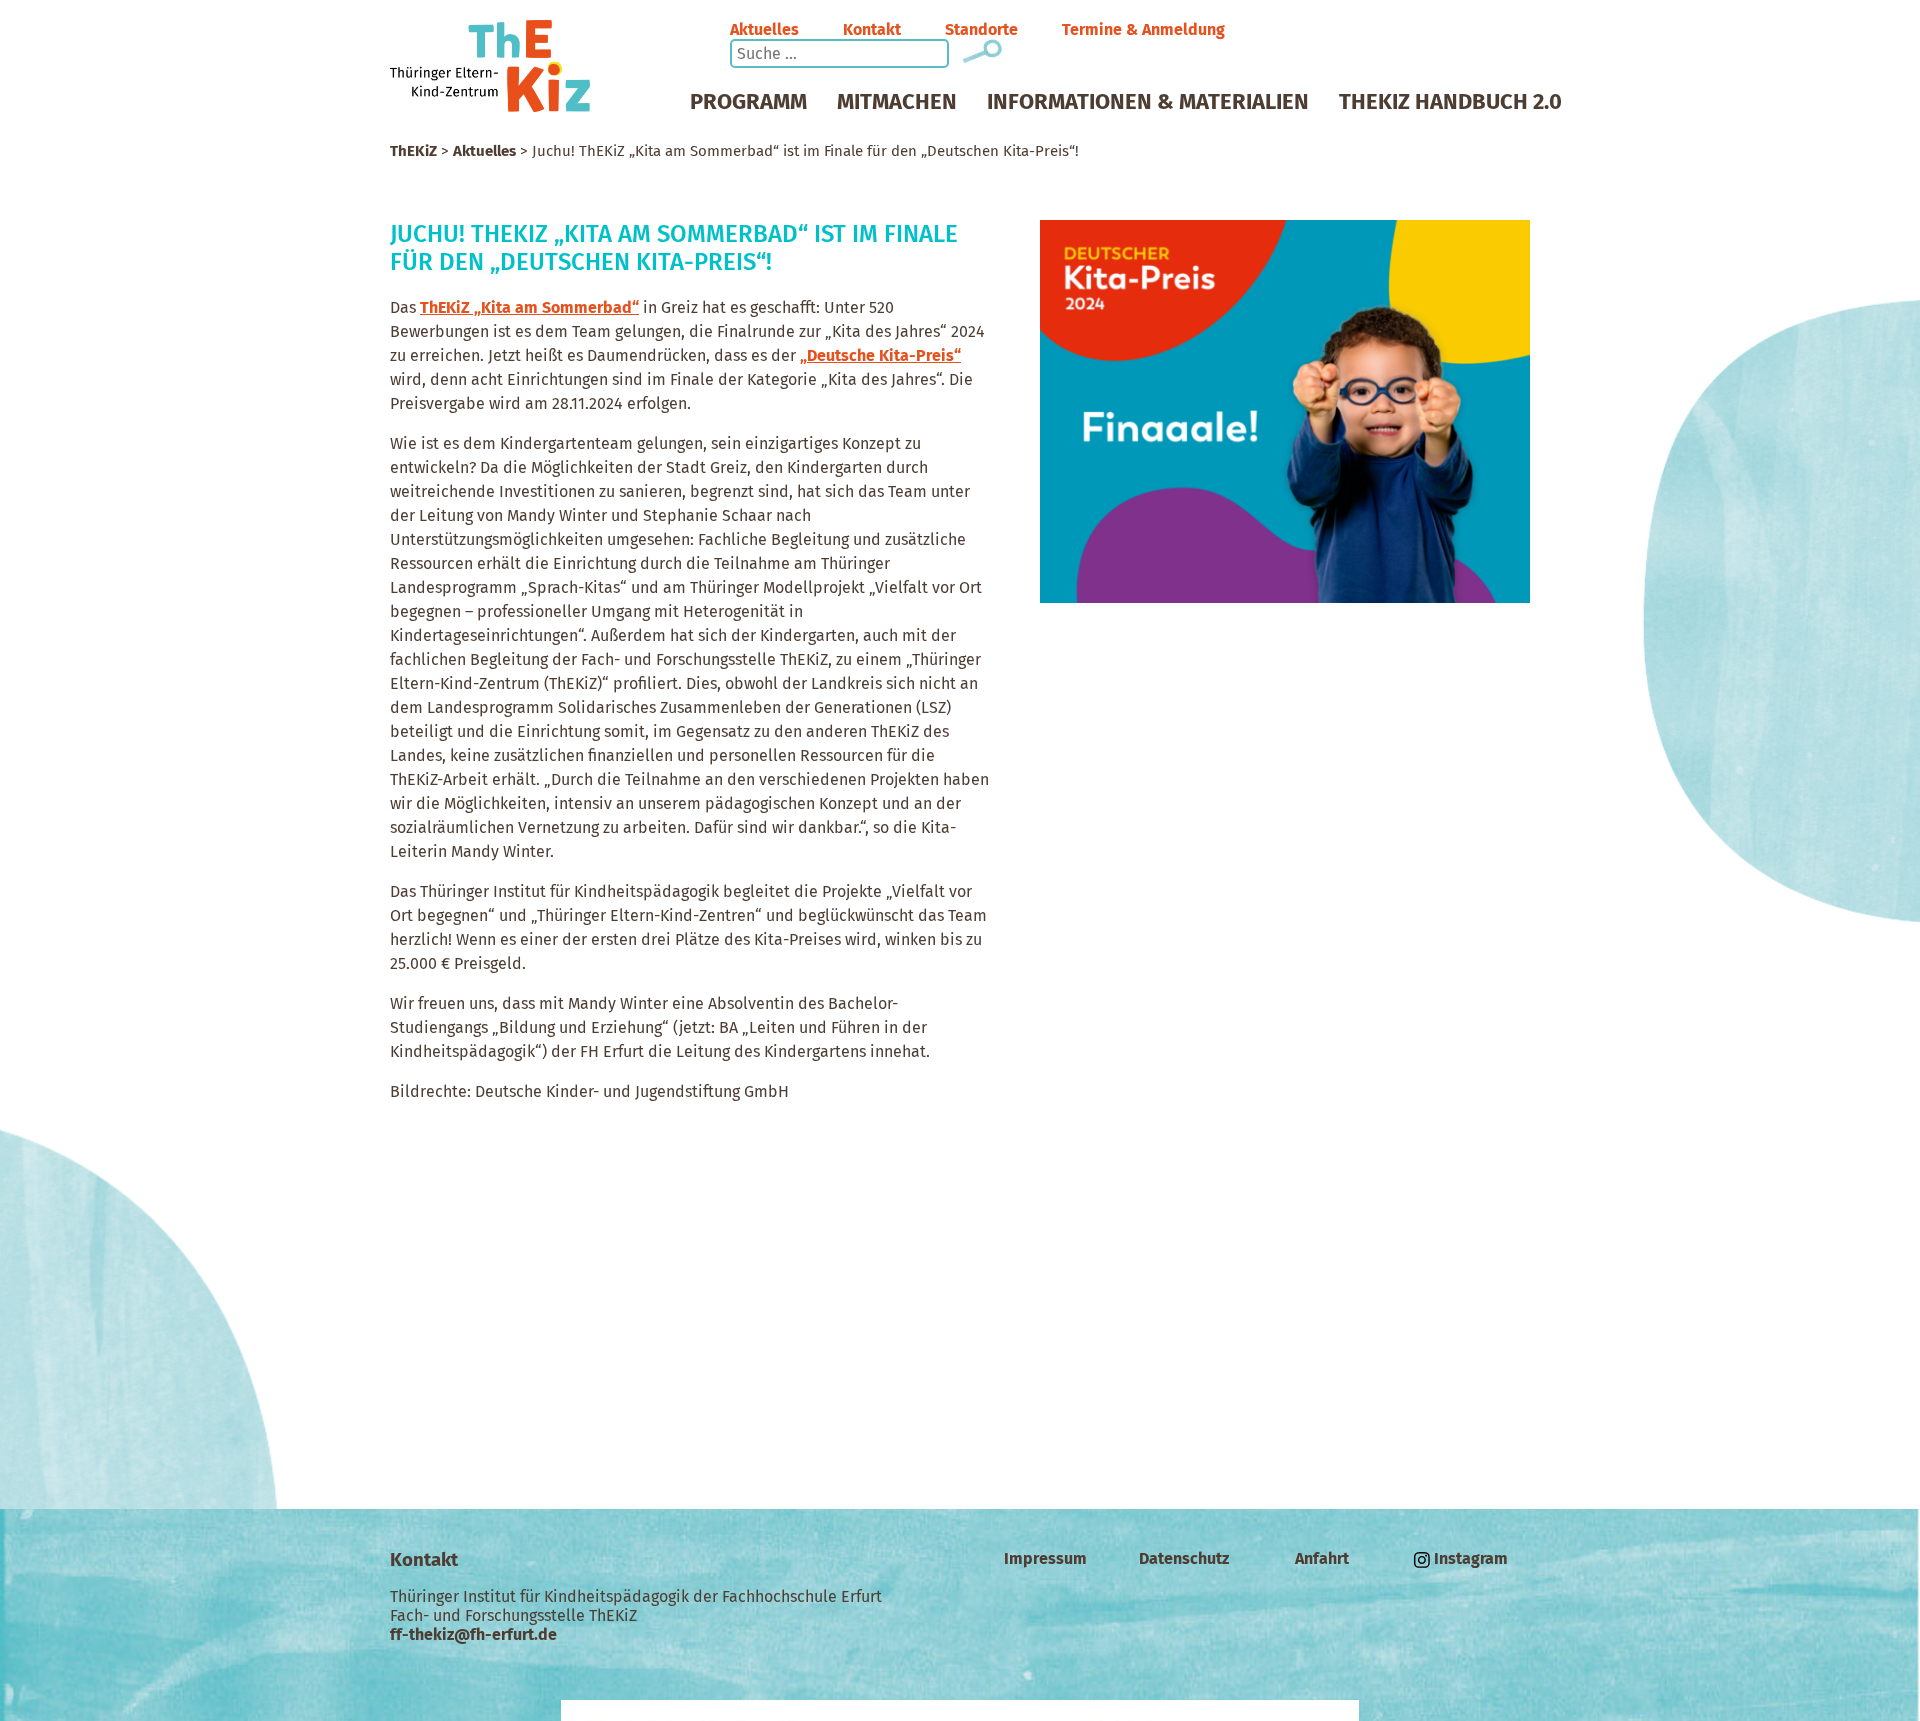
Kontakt (872, 29)
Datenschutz (1184, 1558)
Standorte (981, 29)
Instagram (1469, 1558)
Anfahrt (1322, 1558)
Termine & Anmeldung (1143, 29)
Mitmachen (897, 102)
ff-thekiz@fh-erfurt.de (473, 1634)
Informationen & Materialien (1148, 102)
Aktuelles (764, 29)
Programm (748, 102)
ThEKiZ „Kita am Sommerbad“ (529, 307)
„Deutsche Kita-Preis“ (880, 355)
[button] (992, 50)
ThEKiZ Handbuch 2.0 (1450, 102)
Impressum (1045, 1558)
